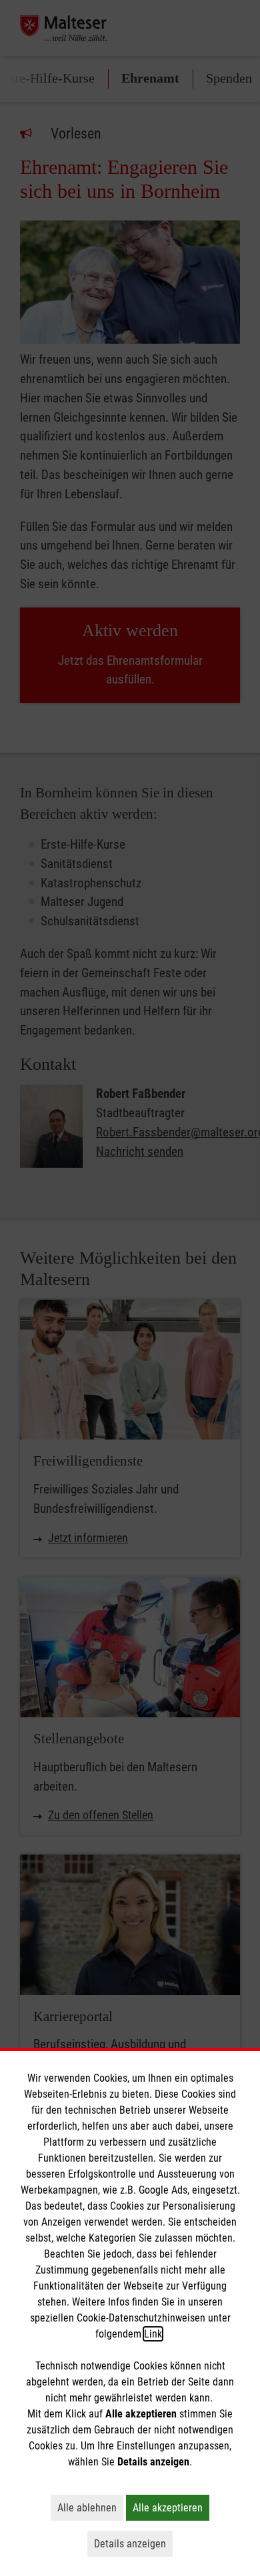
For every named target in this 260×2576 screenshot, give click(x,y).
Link (153, 2334)
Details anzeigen (133, 2543)
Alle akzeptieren (171, 2507)
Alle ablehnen (90, 2507)
